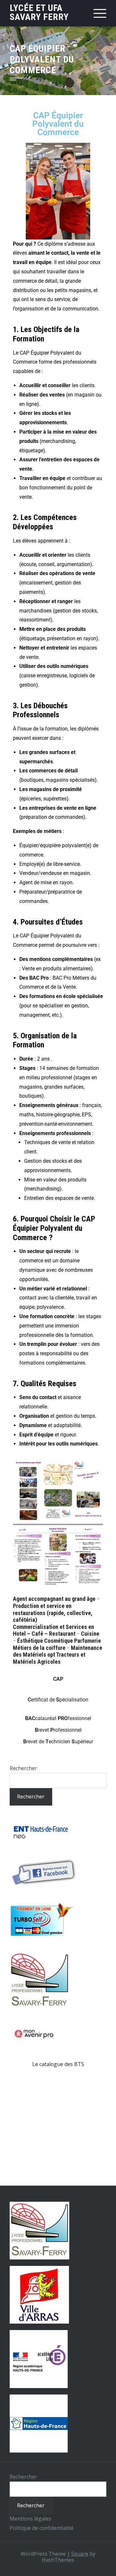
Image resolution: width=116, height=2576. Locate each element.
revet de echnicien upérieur (58, 1742)
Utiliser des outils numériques (54, 666)
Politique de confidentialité (42, 2528)
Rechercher (23, 1768)
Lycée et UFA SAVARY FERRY (39, 12)
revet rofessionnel (58, 1730)
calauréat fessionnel (58, 1718)
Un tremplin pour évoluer (48, 1344)
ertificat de (58, 1700)
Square (80, 2554)
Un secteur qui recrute (45, 1251)
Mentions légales (30, 2519)
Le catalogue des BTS (58, 2064)
